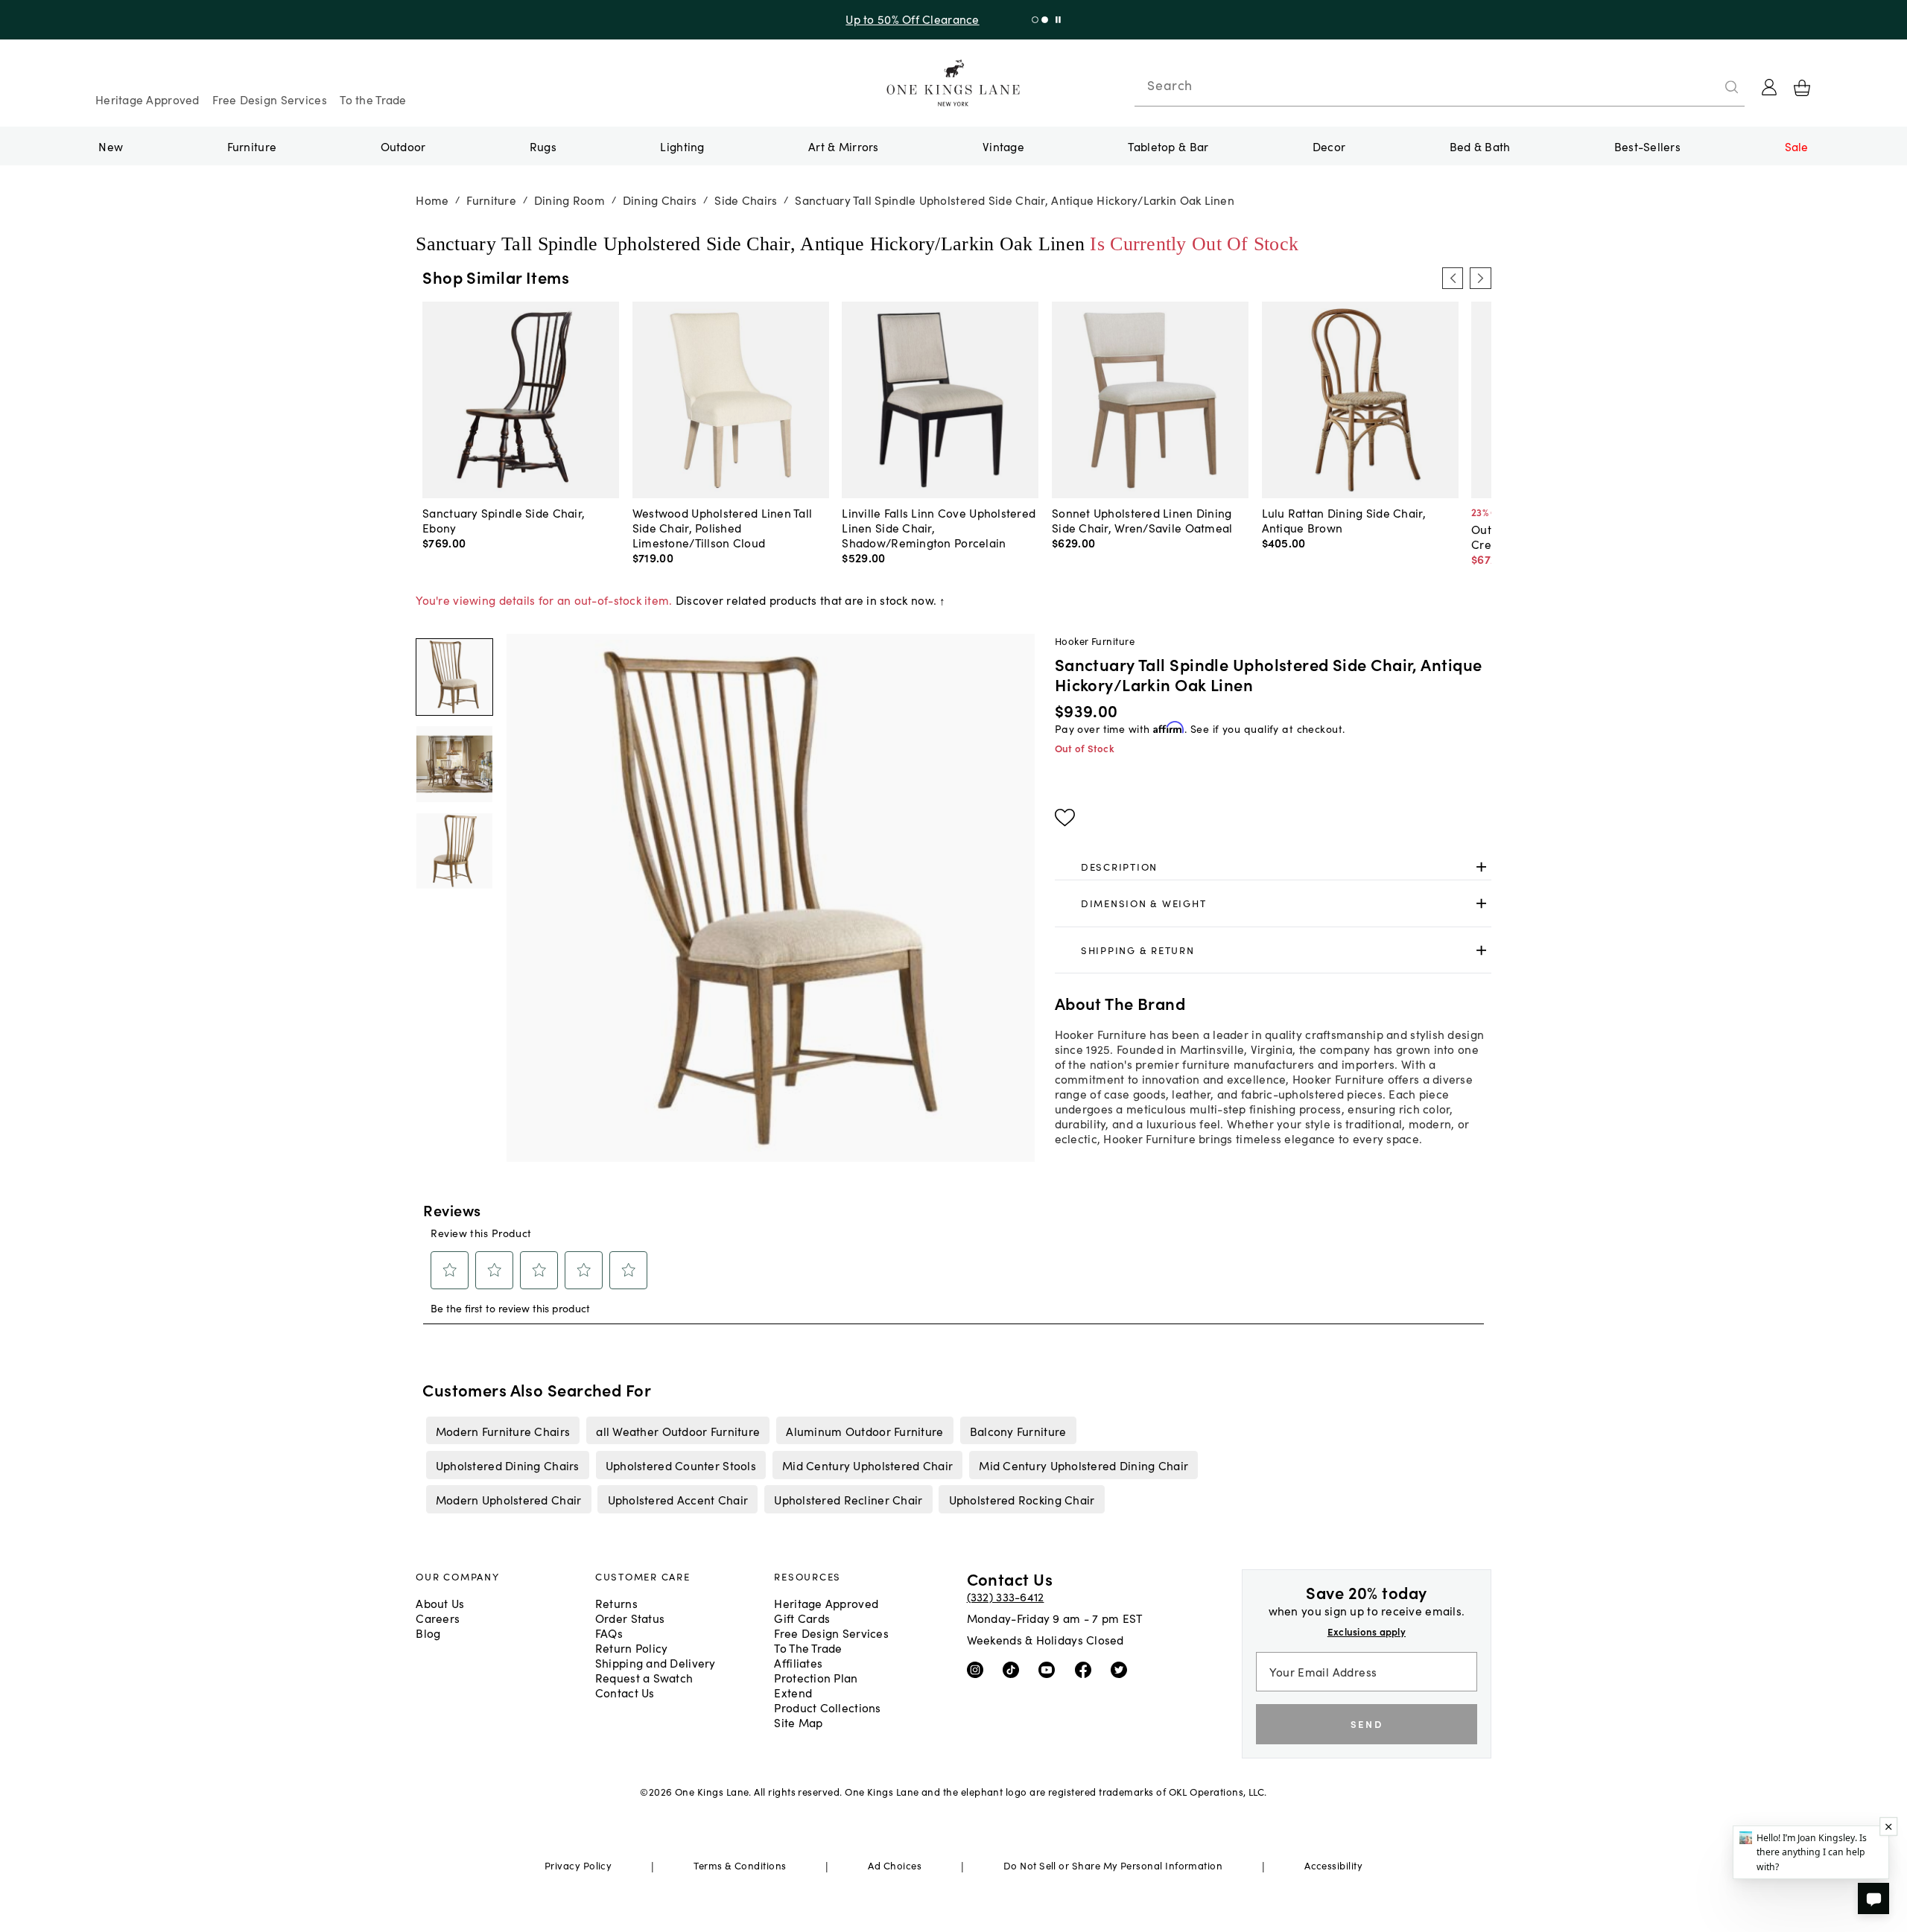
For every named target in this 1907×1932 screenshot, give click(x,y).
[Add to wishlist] (1065, 818)
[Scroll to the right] (1480, 278)
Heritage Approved (147, 99)
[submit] (1732, 87)
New (111, 146)
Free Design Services (270, 99)
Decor (1329, 146)
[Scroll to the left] (1453, 278)
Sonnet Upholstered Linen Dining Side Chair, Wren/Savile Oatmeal (1142, 520)
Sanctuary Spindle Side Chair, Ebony (504, 520)
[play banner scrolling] (1058, 20)
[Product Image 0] (454, 677)
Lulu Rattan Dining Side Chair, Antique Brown (1344, 520)
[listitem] (502, 1430)
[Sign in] (1769, 87)
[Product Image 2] (454, 851)
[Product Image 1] (454, 764)
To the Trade (373, 99)
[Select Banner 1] (1045, 20)
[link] (1273, 867)
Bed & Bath (1480, 146)
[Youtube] (1050, 1668)
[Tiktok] (1014, 1668)
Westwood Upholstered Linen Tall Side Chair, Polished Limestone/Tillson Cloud (723, 527)
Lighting (682, 146)
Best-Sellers (1647, 146)
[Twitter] (1122, 1668)
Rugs (543, 146)
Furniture (252, 146)
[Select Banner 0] (1035, 20)
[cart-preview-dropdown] (1802, 88)
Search (1170, 85)
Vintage (1003, 146)
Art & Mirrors (844, 146)
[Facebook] (1086, 1668)
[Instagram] (978, 1668)
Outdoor (403, 146)
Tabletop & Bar (1168, 146)
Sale (1797, 146)
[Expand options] (1481, 867)
